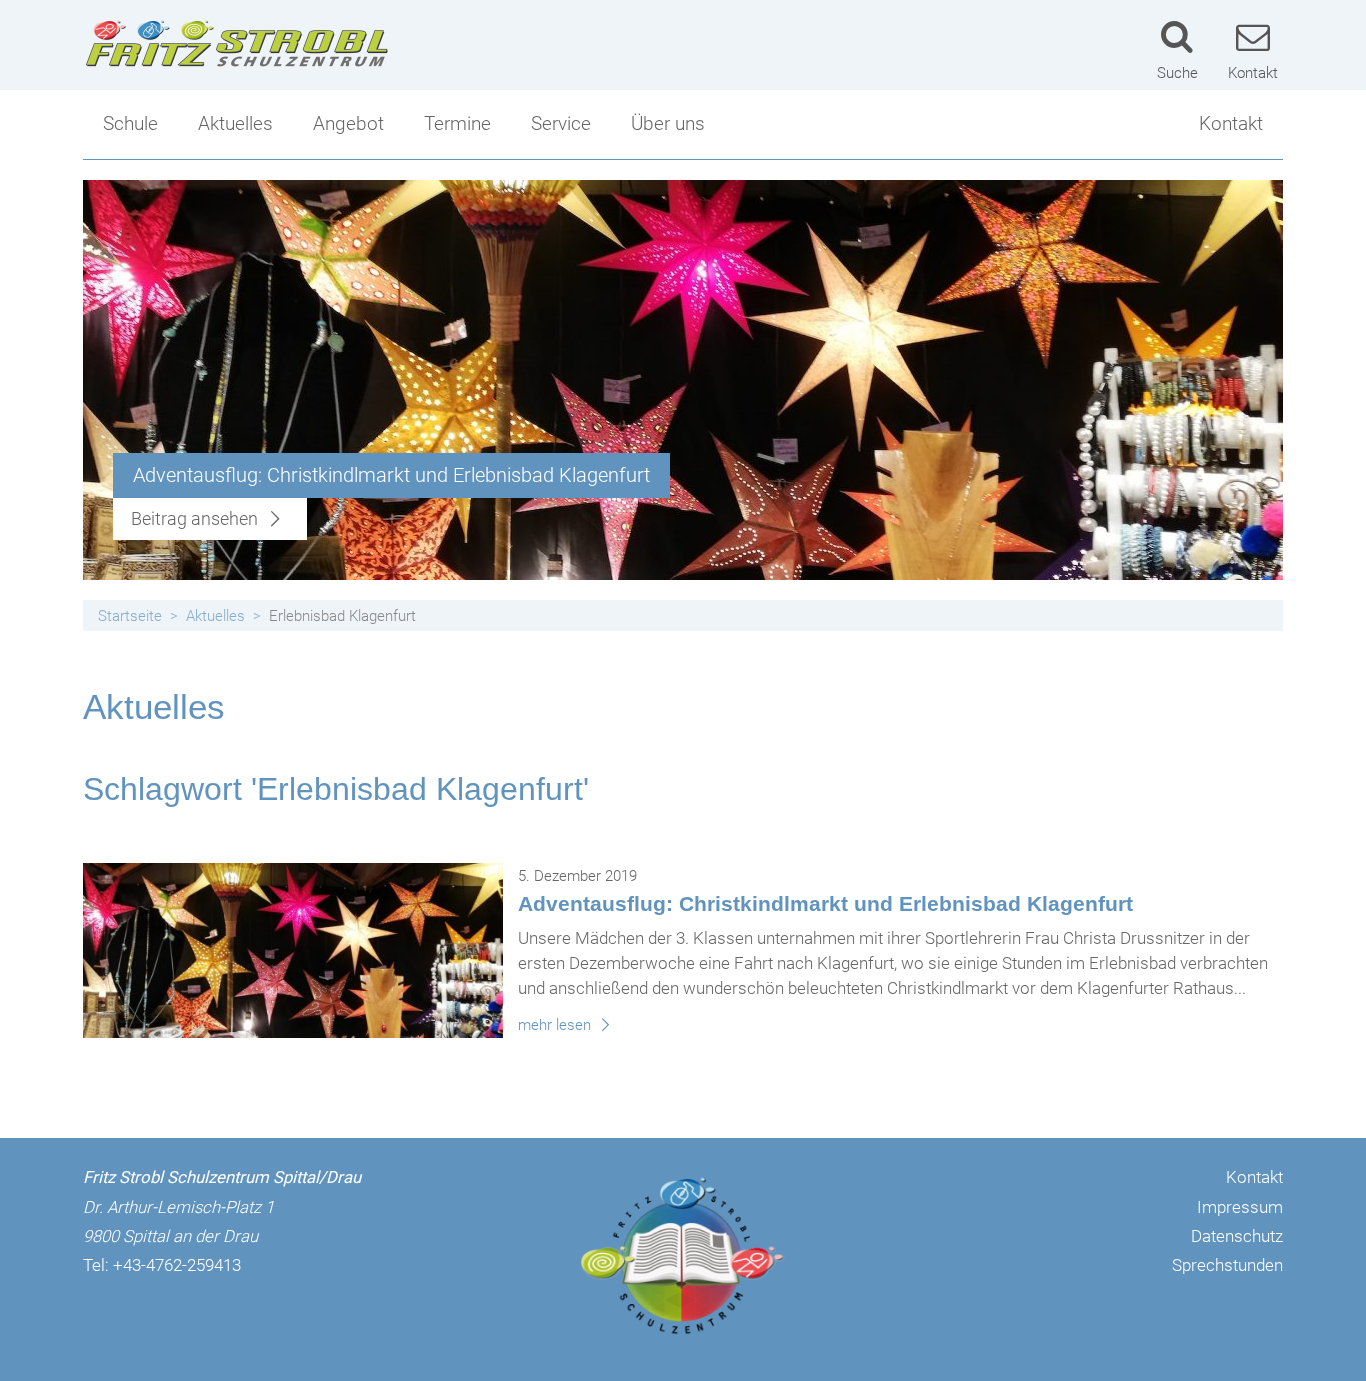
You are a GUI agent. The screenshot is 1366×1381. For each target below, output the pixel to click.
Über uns (668, 123)
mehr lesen (556, 1025)
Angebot (348, 123)
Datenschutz (1237, 1236)
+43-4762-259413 (177, 1265)
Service (561, 123)
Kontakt (1231, 123)
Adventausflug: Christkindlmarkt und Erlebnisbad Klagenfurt (825, 903)
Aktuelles (235, 123)
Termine (457, 123)
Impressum (1240, 1207)
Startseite (130, 616)
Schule (130, 123)
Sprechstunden (1227, 1265)
